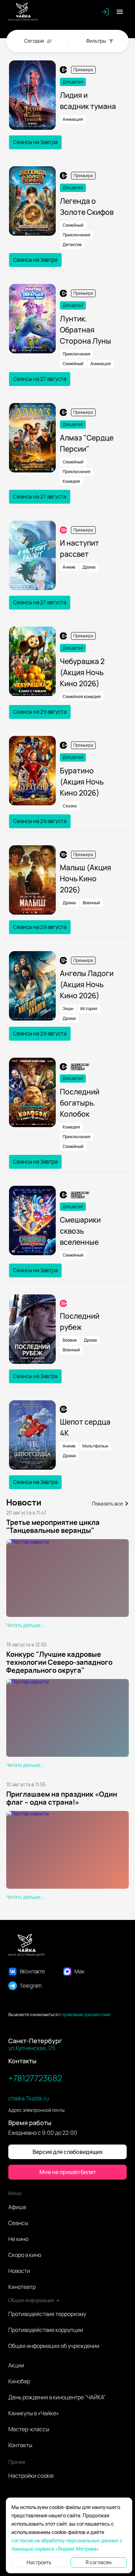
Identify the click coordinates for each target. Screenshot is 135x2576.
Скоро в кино (25, 2255)
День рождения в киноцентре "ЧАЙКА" (57, 2397)
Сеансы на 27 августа (40, 379)
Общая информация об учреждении (54, 2346)
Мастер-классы (29, 2429)
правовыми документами (86, 2015)
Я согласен (98, 2562)
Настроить (39, 2562)
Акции (16, 2365)
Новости (19, 2271)
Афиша (17, 2207)
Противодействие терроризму (47, 2314)
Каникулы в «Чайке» (34, 2413)
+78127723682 (35, 2078)
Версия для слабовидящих (68, 2152)
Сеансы (18, 2223)
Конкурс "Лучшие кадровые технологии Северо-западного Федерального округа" (59, 1662)
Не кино (18, 2239)
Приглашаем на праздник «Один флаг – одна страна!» (62, 1798)
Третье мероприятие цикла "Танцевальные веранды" (53, 1526)
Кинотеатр (22, 2287)
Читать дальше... (25, 1625)
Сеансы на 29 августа (40, 712)
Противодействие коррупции (46, 2330)
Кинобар (19, 2381)
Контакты (20, 2445)
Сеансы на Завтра (35, 142)
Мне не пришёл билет (68, 2172)
